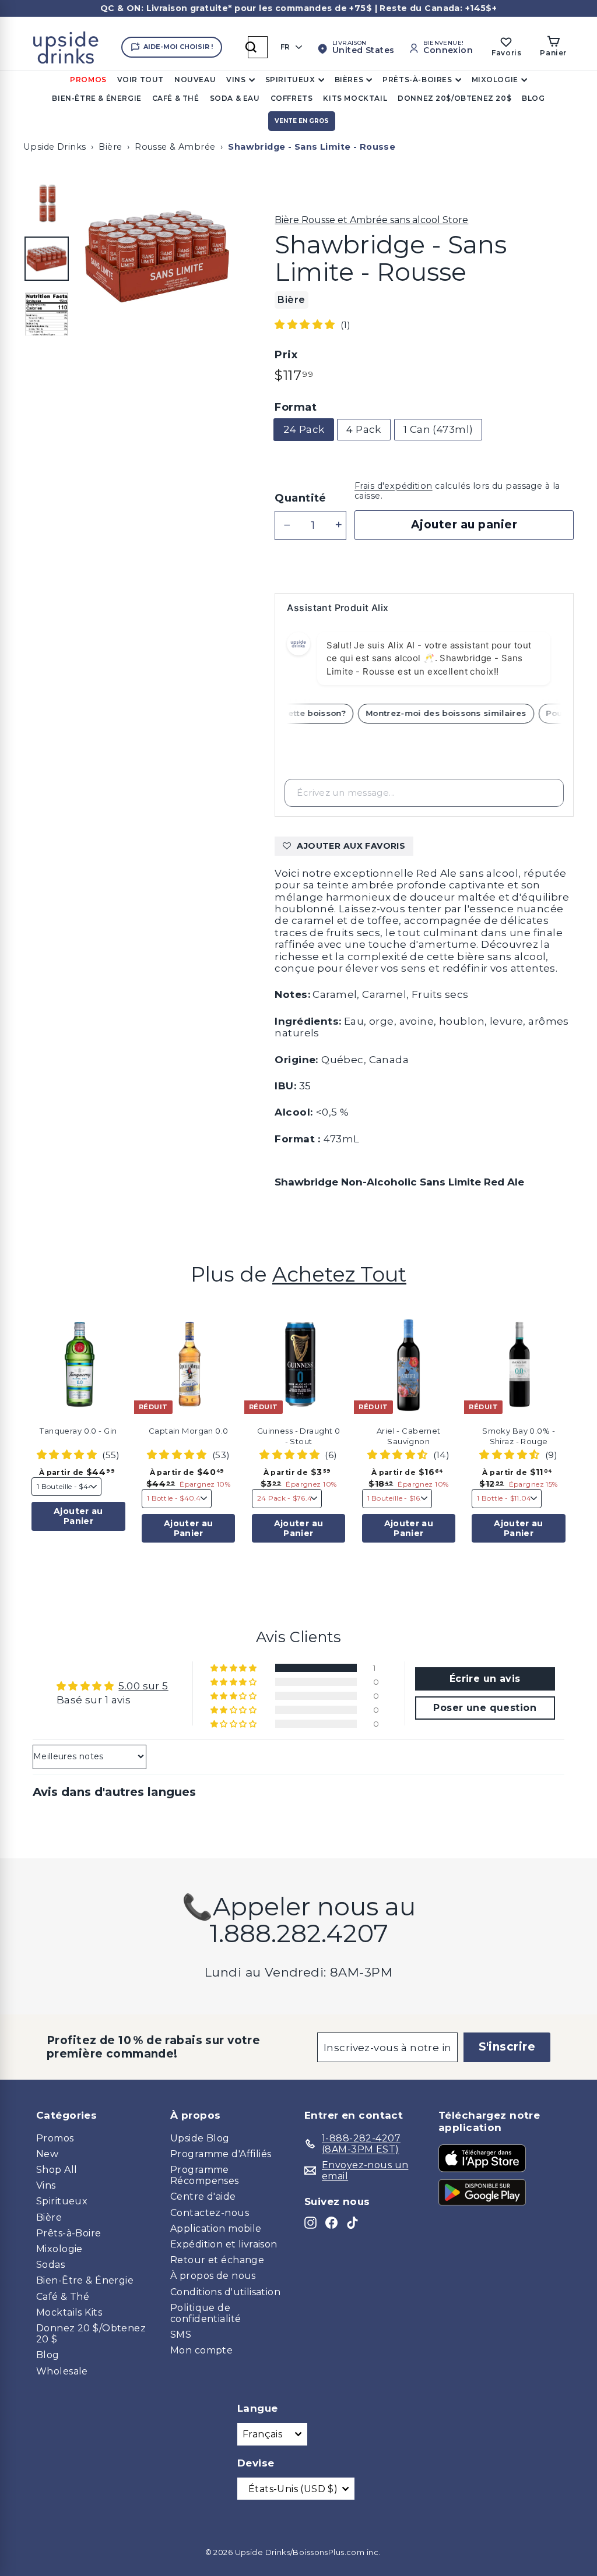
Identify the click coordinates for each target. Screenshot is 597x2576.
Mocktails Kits (69, 2312)
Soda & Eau (235, 98)
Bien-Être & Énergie (96, 98)
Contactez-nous (210, 2213)
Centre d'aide (203, 2196)
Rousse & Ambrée (175, 147)
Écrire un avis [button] (485, 1679)
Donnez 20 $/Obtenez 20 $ (91, 2334)
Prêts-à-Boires (417, 80)
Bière (110, 147)
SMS (181, 2335)
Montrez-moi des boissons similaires (457, 713)
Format (296, 407)
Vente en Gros (302, 121)
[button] (306, 324)
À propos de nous (213, 2276)
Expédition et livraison (224, 2244)
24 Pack (304, 429)
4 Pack (364, 429)
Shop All (57, 2170)
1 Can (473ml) (438, 429)
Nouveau (195, 80)
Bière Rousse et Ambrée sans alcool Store (371, 220)
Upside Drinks (55, 147)
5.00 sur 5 (143, 1686)
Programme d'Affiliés (221, 2154)
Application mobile (216, 2229)
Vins (236, 80)
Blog (533, 98)
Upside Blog (200, 2138)
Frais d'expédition (394, 486)
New (47, 2154)
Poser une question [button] (485, 1708)
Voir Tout (141, 80)
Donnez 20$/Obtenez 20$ (454, 98)
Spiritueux (290, 80)
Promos (88, 80)
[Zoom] (157, 257)
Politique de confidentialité (206, 2313)
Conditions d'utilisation (225, 2292)
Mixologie (495, 80)
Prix (286, 355)
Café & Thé (176, 98)
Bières (349, 80)
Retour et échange (217, 2260)
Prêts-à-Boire (69, 2233)
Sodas (50, 2265)
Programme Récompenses (205, 2175)
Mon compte (201, 2350)
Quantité (300, 498)
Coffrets (292, 98)
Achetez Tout (339, 1274)
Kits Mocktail (355, 98)
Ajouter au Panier (78, 1516)
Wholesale (62, 2371)
